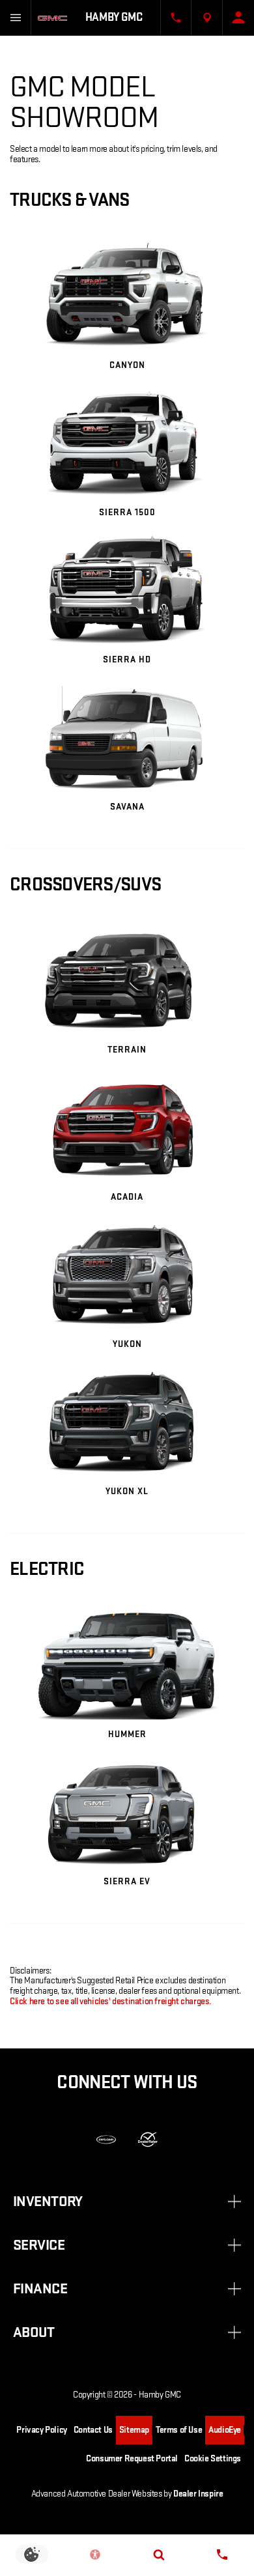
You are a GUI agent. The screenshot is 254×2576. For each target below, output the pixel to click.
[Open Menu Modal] (16, 18)
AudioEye (225, 2430)
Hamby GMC (160, 2395)
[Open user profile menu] (238, 18)
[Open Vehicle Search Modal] (159, 2555)
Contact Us (93, 2430)
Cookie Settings (213, 2458)
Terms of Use (179, 2430)
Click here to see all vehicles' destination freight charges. (111, 2001)
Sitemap (134, 2430)
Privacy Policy (41, 2430)
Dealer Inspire (198, 2494)
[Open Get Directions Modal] (207, 18)
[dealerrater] (148, 2140)
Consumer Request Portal (132, 2458)
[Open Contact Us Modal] (176, 18)
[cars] (106, 2140)
